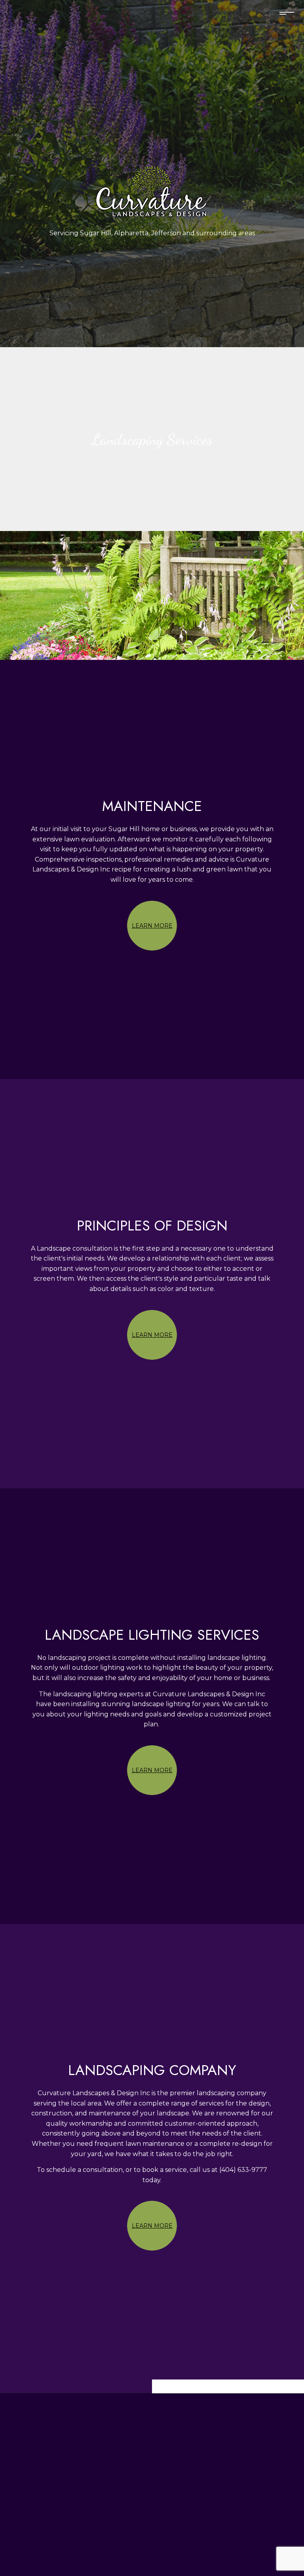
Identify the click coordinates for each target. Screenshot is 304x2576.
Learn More (152, 926)
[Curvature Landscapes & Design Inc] (152, 189)
